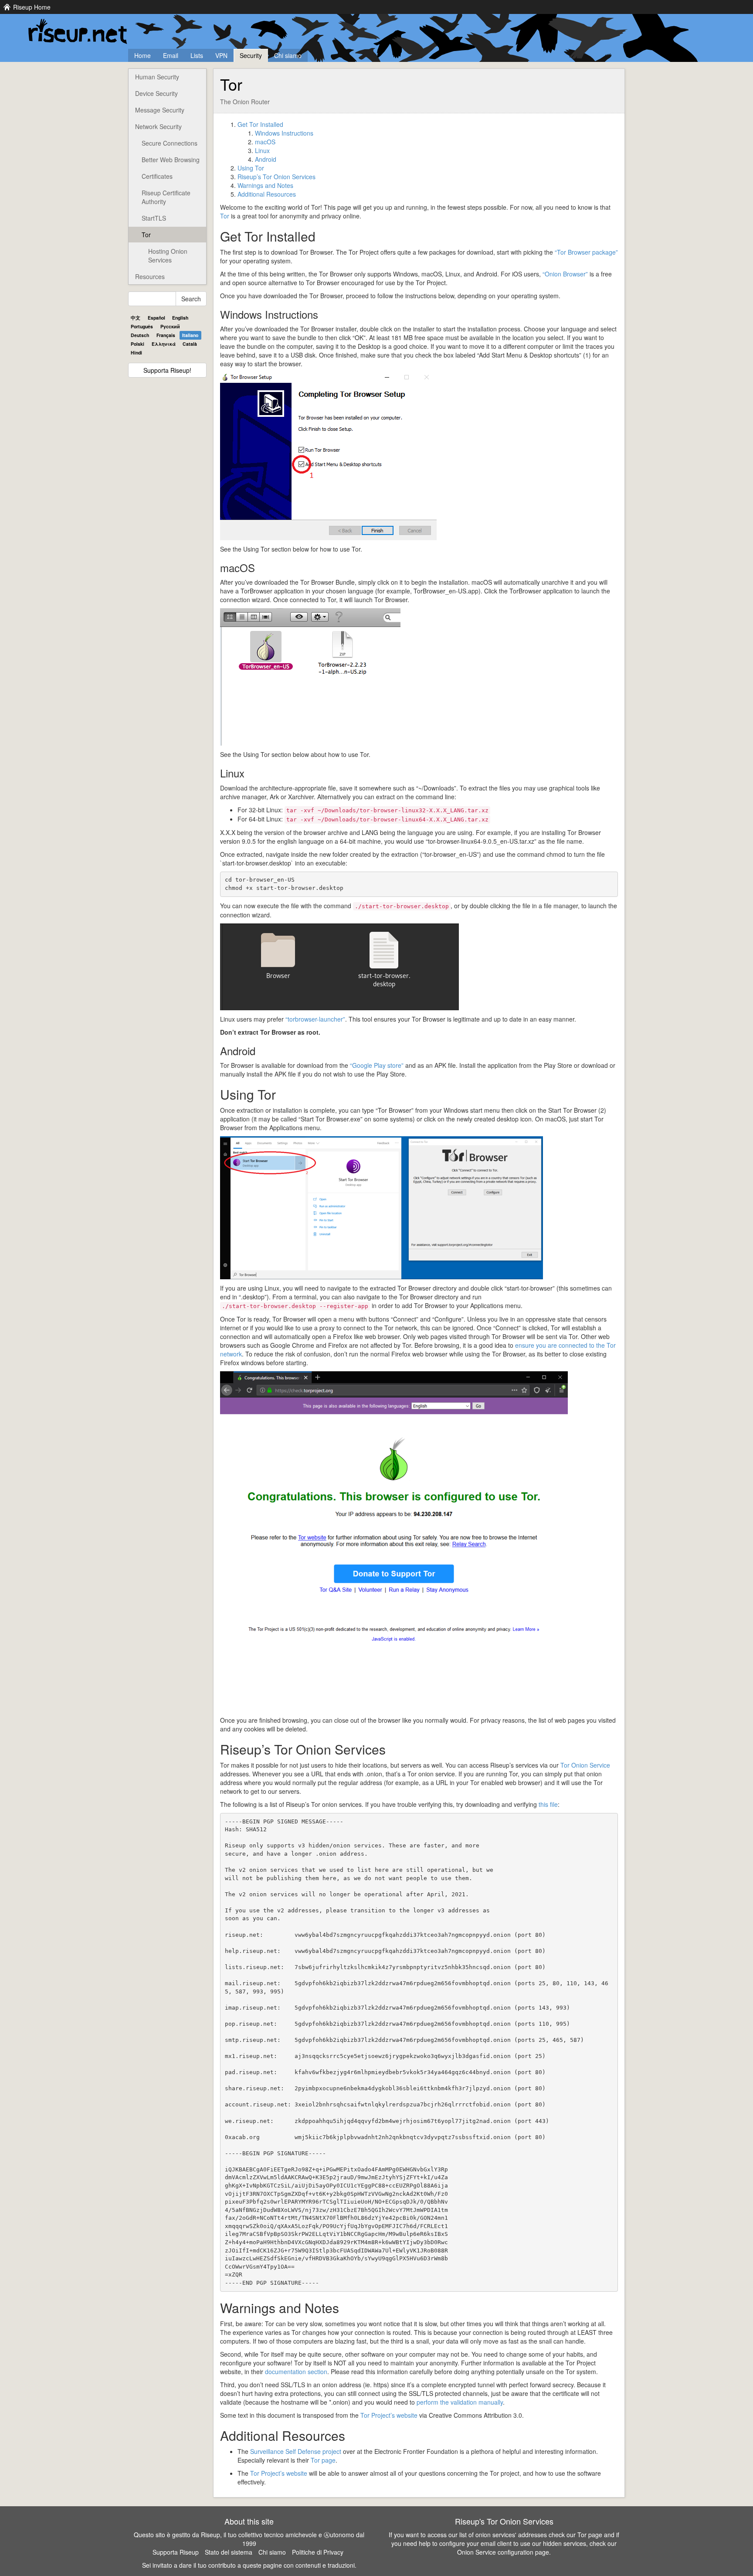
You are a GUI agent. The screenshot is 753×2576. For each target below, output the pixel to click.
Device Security (156, 93)
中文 (136, 318)
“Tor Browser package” (586, 252)
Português (142, 326)
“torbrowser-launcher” (315, 1019)
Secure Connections (170, 143)
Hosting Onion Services (168, 256)
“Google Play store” (377, 1065)
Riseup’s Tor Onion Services (276, 177)
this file (548, 1804)
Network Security (158, 126)
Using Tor (251, 168)
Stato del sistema (229, 2552)
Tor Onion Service (585, 1765)
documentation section (296, 2372)
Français (166, 335)
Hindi (136, 353)
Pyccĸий (170, 326)
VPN (221, 55)
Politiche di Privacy (318, 2552)
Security (251, 55)
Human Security (157, 77)
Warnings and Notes (265, 185)
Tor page (323, 2460)
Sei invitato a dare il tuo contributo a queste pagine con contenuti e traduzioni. (249, 2565)
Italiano (190, 335)
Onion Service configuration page (503, 2552)
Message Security (160, 110)
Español (156, 318)
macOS (265, 142)
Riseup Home (32, 7)
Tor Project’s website (389, 2415)
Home (142, 55)
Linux (262, 150)
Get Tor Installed (260, 124)
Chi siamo (288, 55)
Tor (146, 235)
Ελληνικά (164, 344)
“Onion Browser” (565, 274)
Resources (150, 276)
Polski (137, 344)
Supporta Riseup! (167, 370)
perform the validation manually (460, 2402)
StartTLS (154, 218)
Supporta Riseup (176, 2552)
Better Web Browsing (171, 160)
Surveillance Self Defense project (296, 2451)
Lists (197, 55)
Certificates (157, 176)
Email (171, 55)
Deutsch (140, 335)
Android (266, 159)
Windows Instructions (284, 133)
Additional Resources (267, 194)
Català (190, 344)
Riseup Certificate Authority (166, 197)
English (180, 318)
